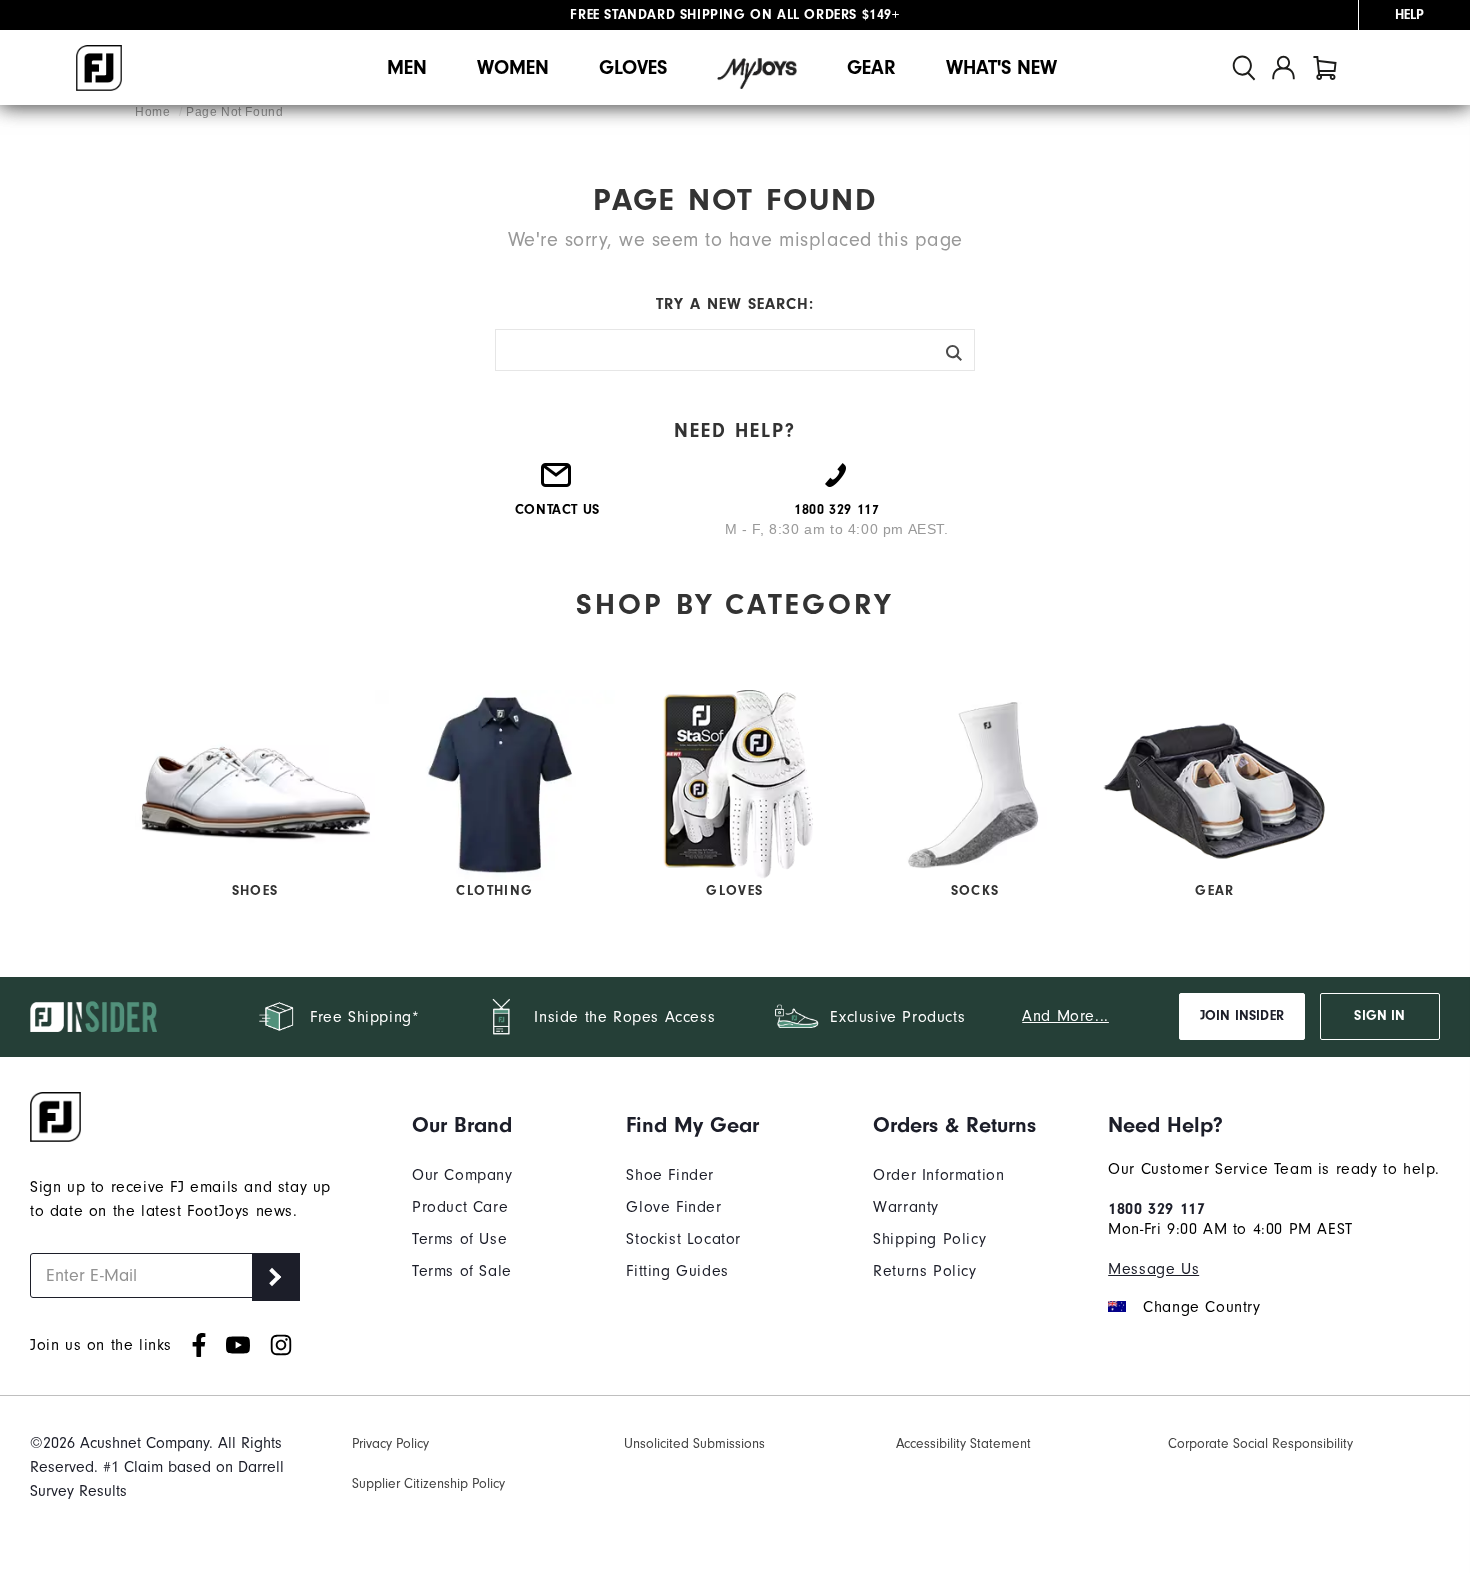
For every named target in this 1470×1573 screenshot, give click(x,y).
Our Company (462, 1175)
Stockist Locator (683, 1239)
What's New (1001, 67)
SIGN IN (1379, 1016)
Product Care (460, 1207)
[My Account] (1283, 67)
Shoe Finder (670, 1175)
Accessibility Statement (963, 1443)
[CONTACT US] (557, 483)
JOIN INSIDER (1242, 1016)
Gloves (633, 67)
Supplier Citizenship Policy (428, 1483)
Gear (871, 67)
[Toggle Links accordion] (462, 1125)
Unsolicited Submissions (694, 1443)
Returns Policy (924, 1271)
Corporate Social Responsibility (1260, 1443)
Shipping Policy (929, 1239)
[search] (1244, 67)
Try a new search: (735, 304)
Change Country (1201, 1307)
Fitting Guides (677, 1271)
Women (513, 67)
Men (407, 67)
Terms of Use (459, 1239)
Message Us (1153, 1269)
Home (154, 112)
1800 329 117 (1156, 1209)
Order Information (938, 1175)
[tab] (1325, 67)
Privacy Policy (390, 1443)
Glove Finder (673, 1207)
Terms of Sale (462, 1271)
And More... (1065, 1016)
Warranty (906, 1207)
